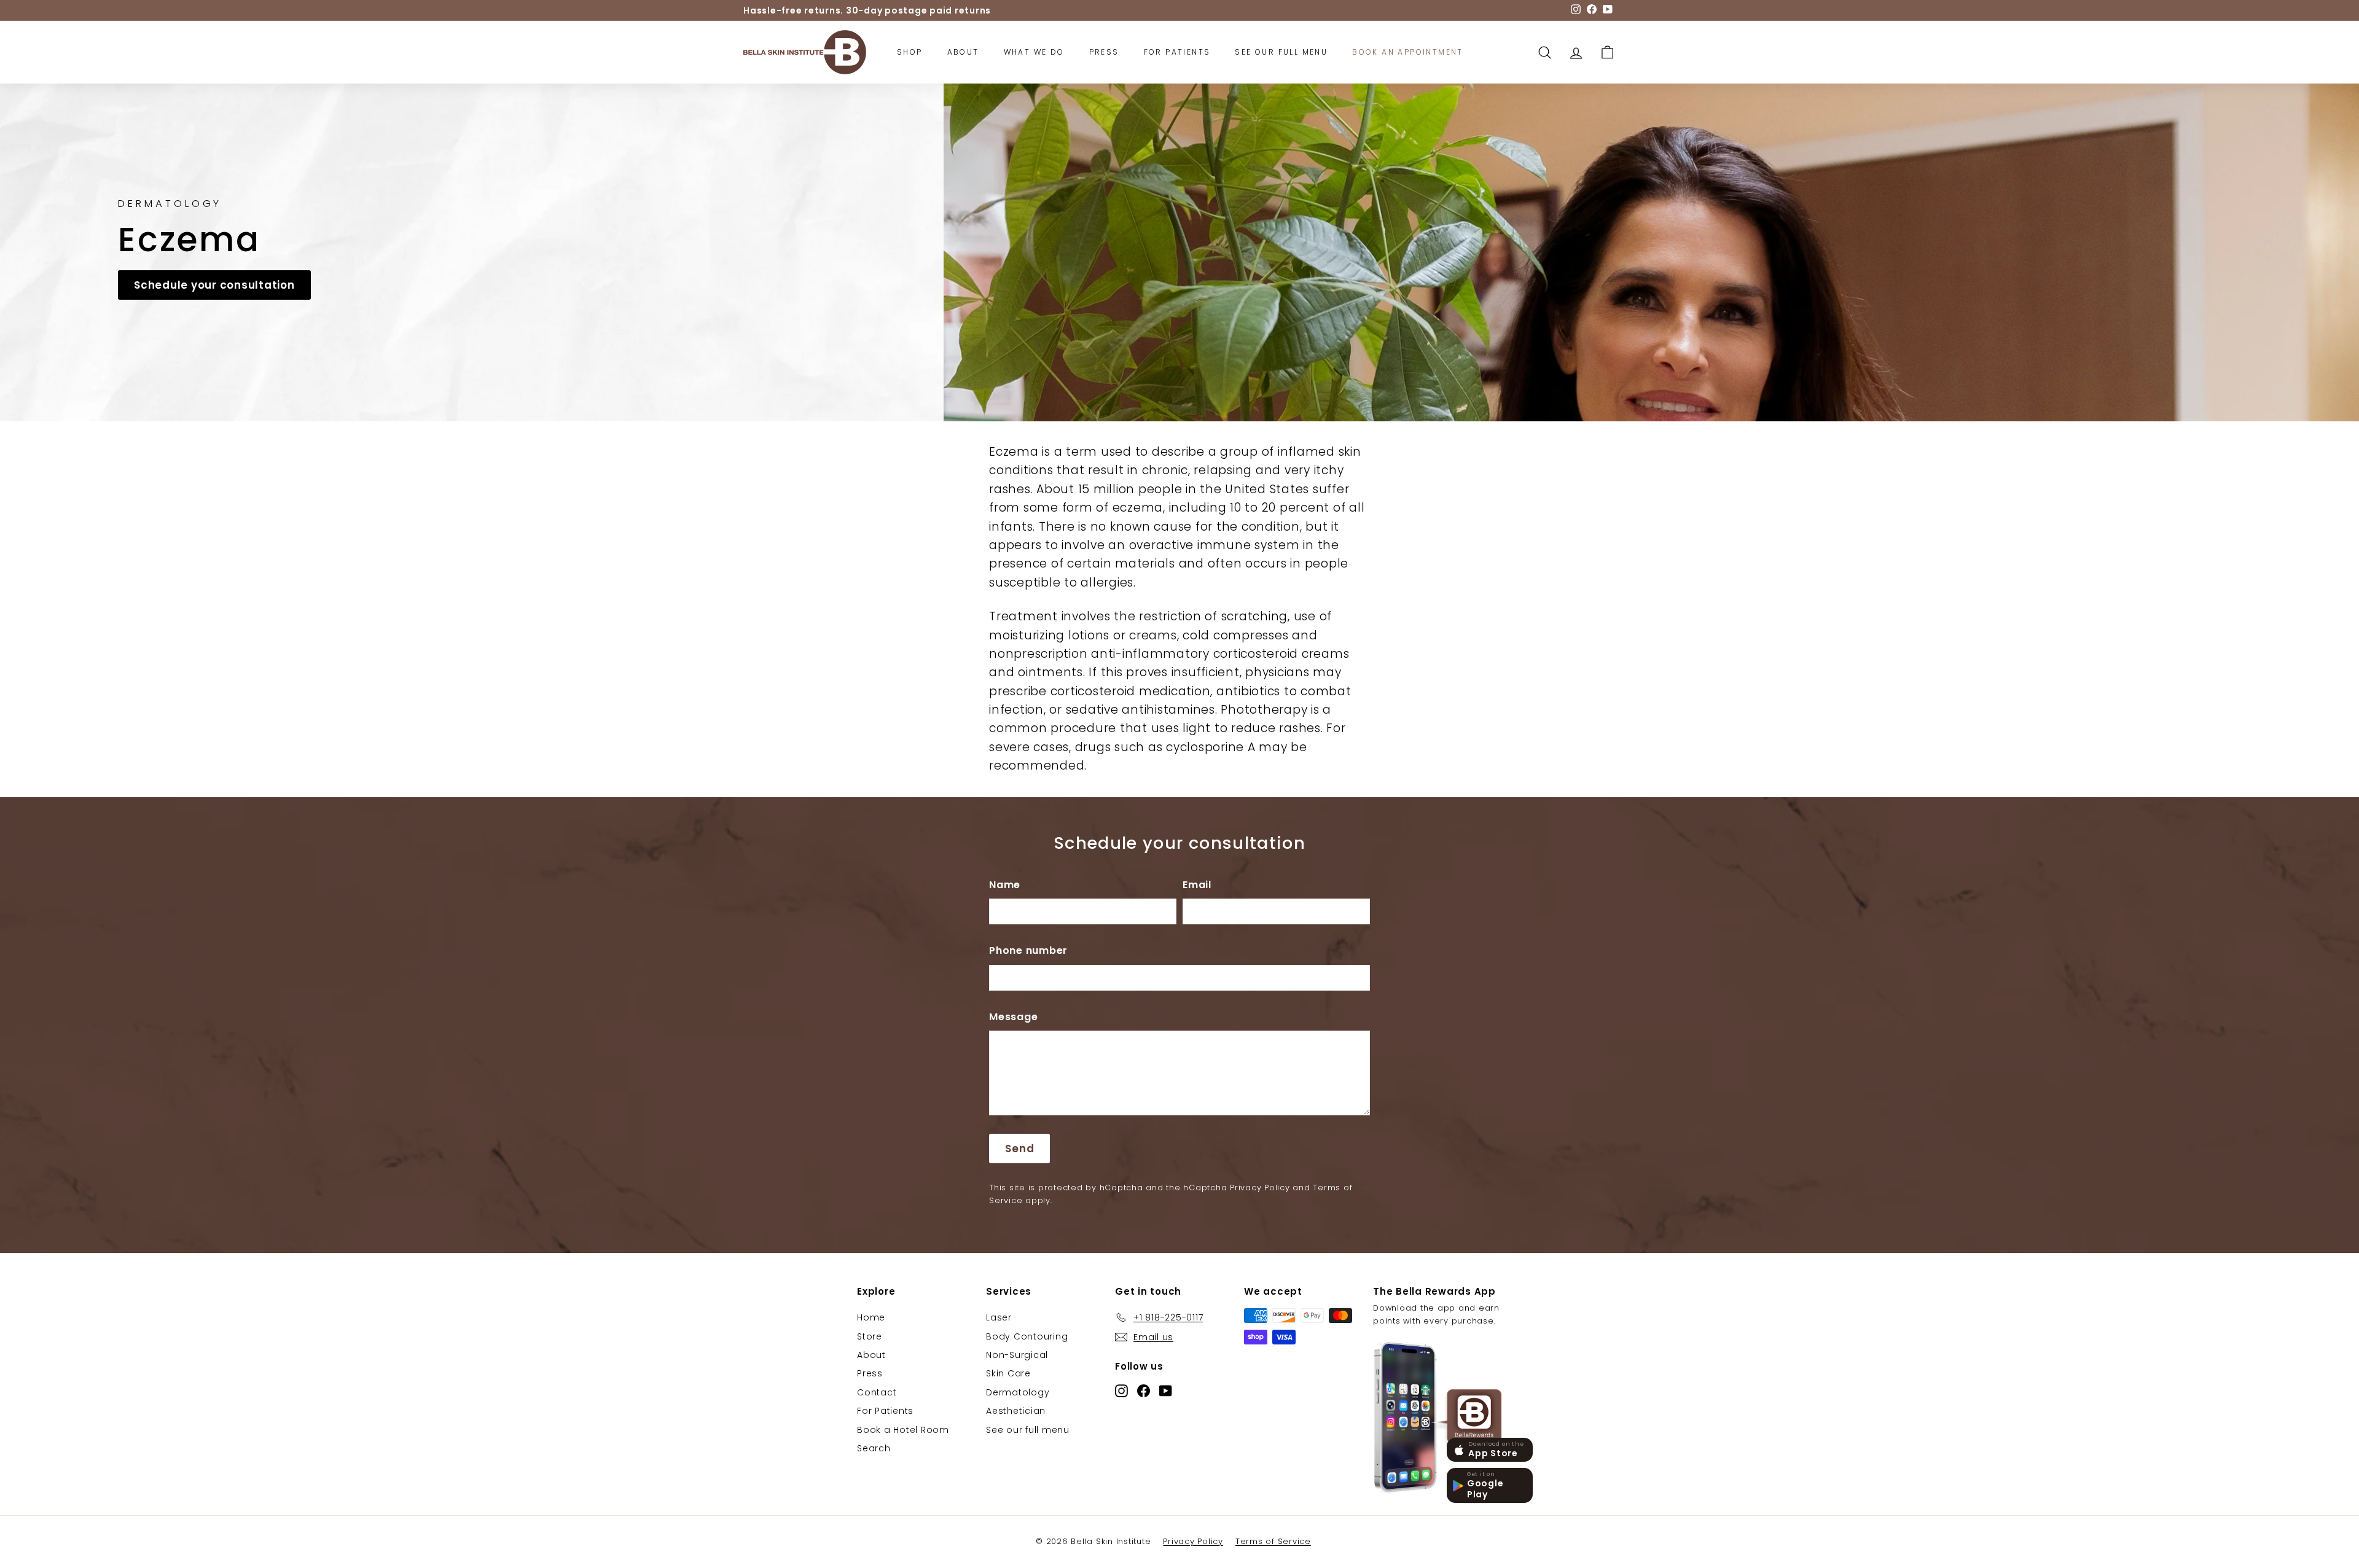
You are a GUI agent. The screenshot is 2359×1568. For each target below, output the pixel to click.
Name (1005, 885)
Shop (910, 52)
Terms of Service (1273, 1541)
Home (871, 1317)
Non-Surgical (1017, 1355)
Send (1019, 1149)
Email (1197, 885)
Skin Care (1008, 1373)
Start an (1035, 10)
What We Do (1034, 52)
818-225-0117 (815, 10)
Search (874, 1448)
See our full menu (1028, 1430)
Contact (877, 1392)
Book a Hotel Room (903, 1430)
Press (1104, 52)
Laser (999, 1317)
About (963, 52)
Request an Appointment (916, 10)
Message (1013, 1017)
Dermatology (1018, 1392)
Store (870, 1336)
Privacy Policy (1260, 1188)
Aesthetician (1016, 1411)
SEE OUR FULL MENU (1281, 52)
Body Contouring (1027, 1336)
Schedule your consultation (214, 285)
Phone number (1028, 950)
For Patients (1177, 52)
